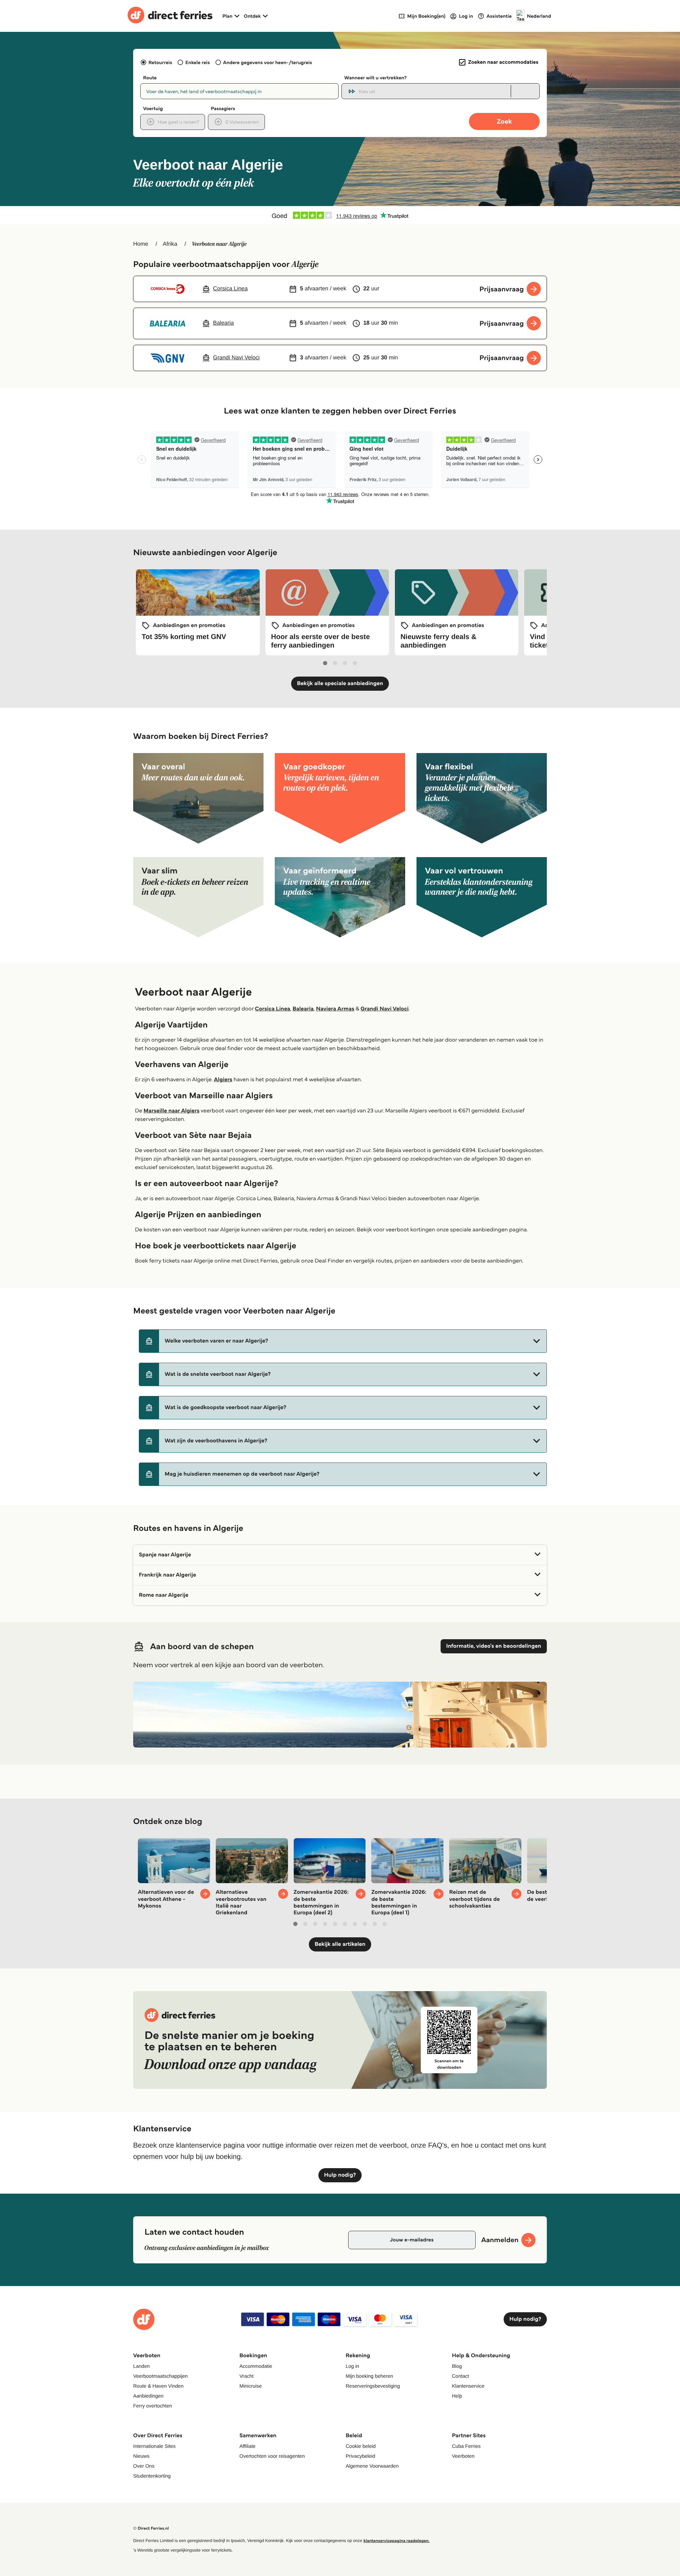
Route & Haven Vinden (158, 2386)
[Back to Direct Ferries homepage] (170, 16)
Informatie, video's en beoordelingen (494, 1646)
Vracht (246, 2376)
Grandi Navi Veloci (385, 1009)
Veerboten (463, 2456)
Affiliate (248, 2446)
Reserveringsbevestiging (373, 2386)
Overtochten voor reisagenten (272, 2456)
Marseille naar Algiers (171, 1111)
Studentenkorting (152, 2476)
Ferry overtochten (153, 2406)
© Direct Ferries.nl (151, 2528)
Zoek (504, 121)
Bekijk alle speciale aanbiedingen (340, 683)
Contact (460, 2376)
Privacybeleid (360, 2456)
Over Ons (144, 2466)
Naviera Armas (335, 1009)
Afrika (170, 244)
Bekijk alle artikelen (340, 1944)
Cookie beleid (361, 2446)
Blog (457, 2366)
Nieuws (141, 2456)
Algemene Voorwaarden (372, 2466)
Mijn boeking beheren (369, 2376)
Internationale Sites (154, 2446)
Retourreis (160, 62)
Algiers (223, 1080)
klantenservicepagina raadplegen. (396, 2541)
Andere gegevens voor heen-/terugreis (268, 62)
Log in (352, 2366)
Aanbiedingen (148, 2396)
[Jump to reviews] (340, 215)
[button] (343, 1341)
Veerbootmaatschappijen (160, 2376)
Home (141, 244)
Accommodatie (256, 2366)
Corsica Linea (273, 1009)
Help (457, 2396)
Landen (141, 2366)
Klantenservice (468, 2386)
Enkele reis (197, 62)
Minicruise (251, 2386)
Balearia (303, 1009)
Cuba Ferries (466, 2446)
